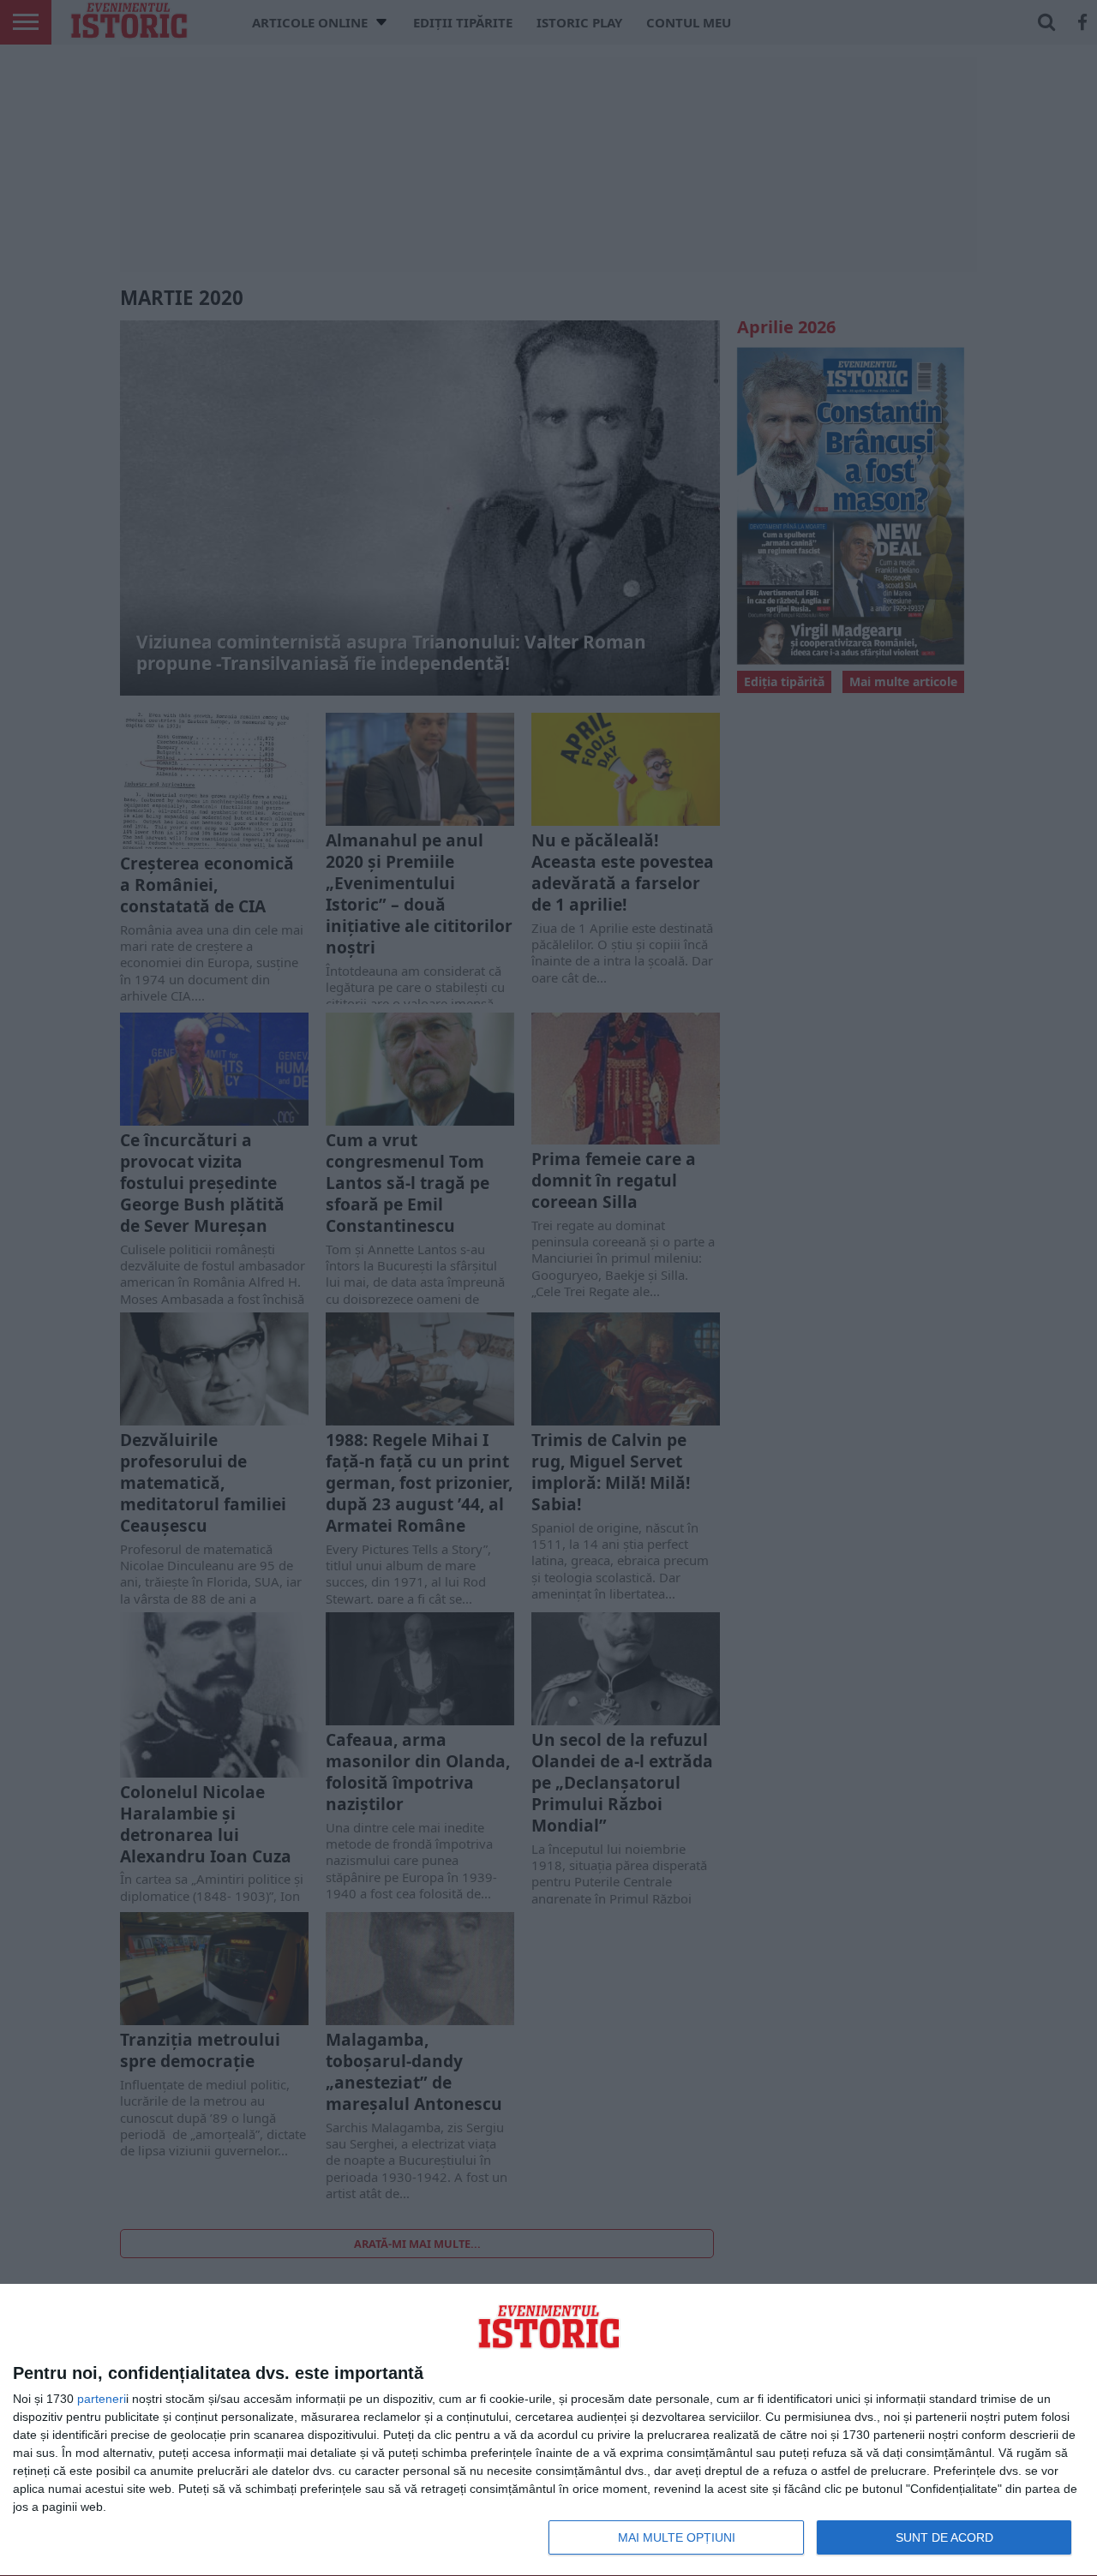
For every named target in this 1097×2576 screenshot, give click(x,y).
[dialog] (548, 2430)
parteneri (102, 2399)
